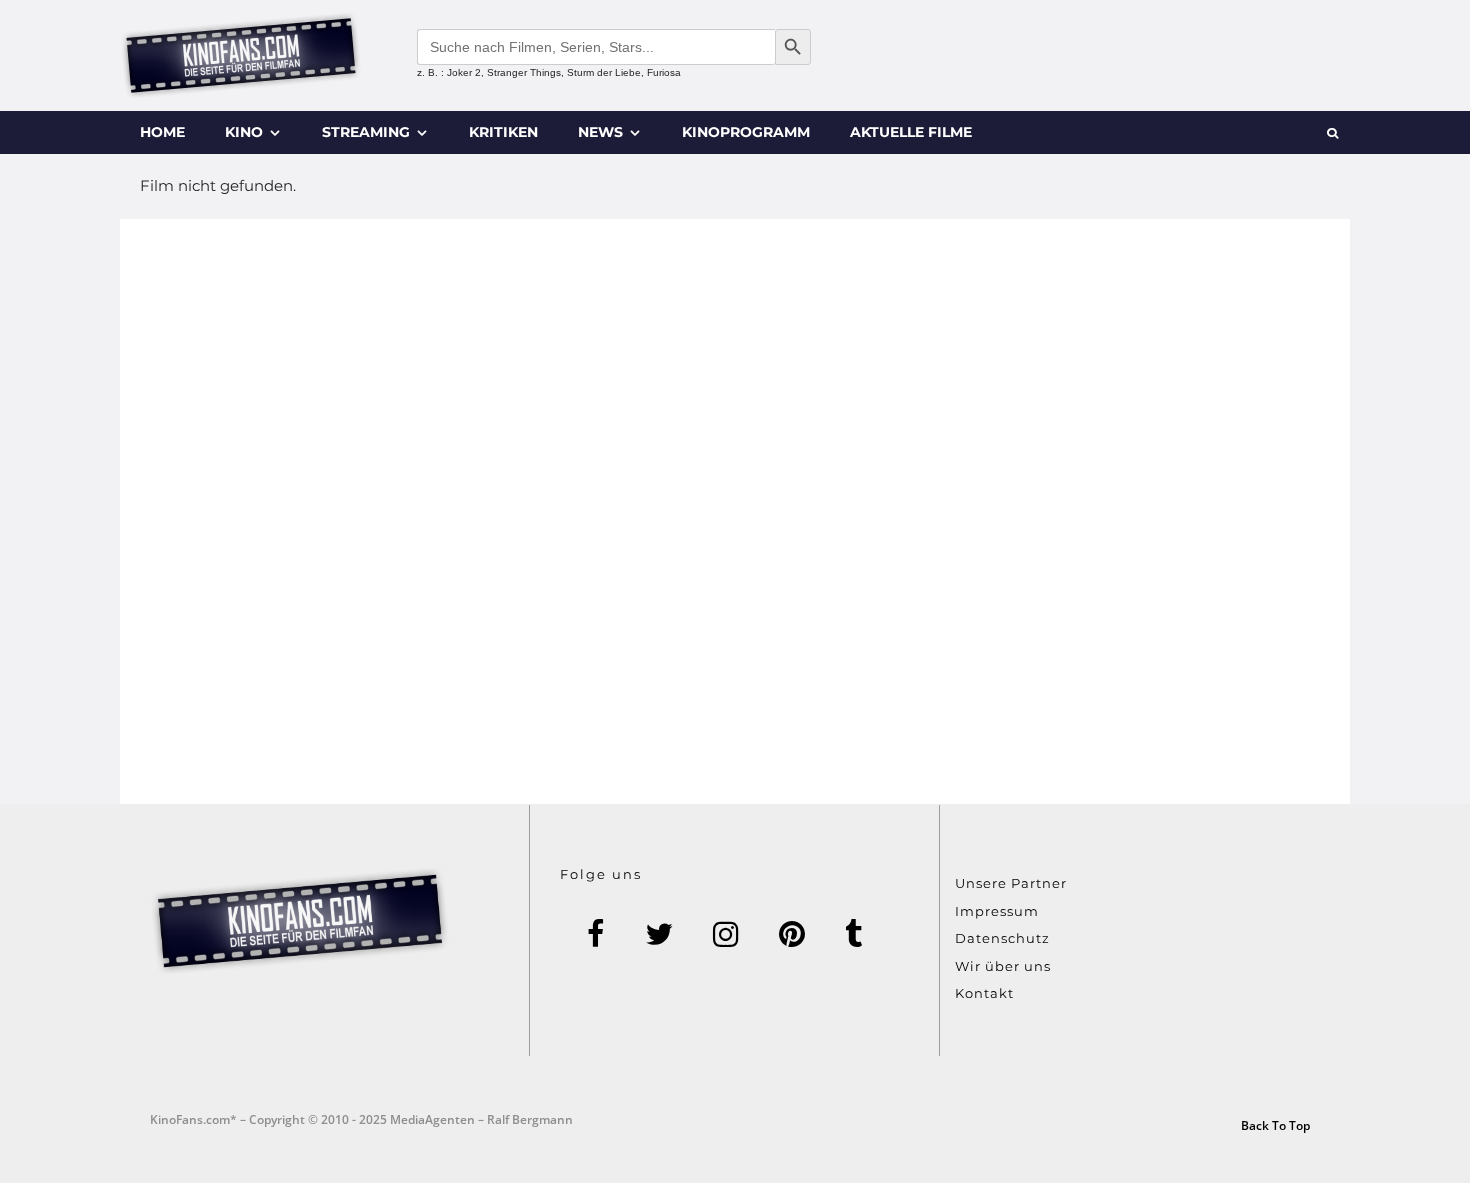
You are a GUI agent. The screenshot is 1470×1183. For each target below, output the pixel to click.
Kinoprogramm (746, 132)
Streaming (366, 132)
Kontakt (984, 993)
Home (162, 132)
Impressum (997, 911)
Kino (244, 132)
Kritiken (503, 132)
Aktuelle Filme (911, 132)
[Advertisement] (735, 511)
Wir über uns (1003, 966)
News (600, 132)
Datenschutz (1002, 938)
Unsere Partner (1011, 883)
